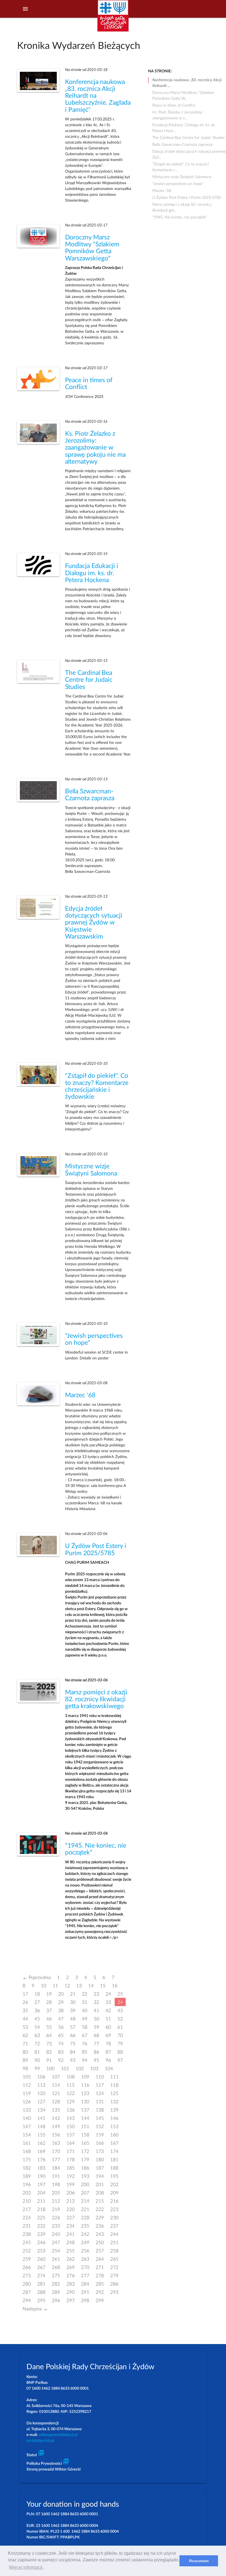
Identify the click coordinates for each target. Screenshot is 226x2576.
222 (100, 2209)
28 (49, 2002)
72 (37, 2043)
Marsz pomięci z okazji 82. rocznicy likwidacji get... (182, 205)
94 (85, 2060)
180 (100, 2159)
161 (27, 2143)
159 (100, 2135)
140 (27, 2118)
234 (71, 2226)
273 (27, 2275)
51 (108, 2019)
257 (100, 2251)
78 (108, 2043)
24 (108, 1994)
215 (100, 2201)
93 (73, 2060)
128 (56, 2101)
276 (71, 2275)
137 (85, 2110)
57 (73, 2027)
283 (71, 2284)
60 (108, 2027)
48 (73, 2019)
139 (114, 2110)
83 (61, 2052)
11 (55, 1985)
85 (85, 2052)
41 (96, 2010)
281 (41, 2284)
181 (114, 2159)
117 (100, 2085)
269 (71, 2267)
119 (27, 2093)
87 (108, 2052)
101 (65, 2068)
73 (49, 2043)
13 (79, 1985)
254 (56, 2251)
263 (85, 2259)
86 (96, 2052)
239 (41, 2234)
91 (49, 2060)
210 (27, 2201)
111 (114, 2077)
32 (96, 2002)
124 (100, 2093)
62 (25, 2035)
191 (56, 2176)
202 (114, 2184)
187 (100, 2168)
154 (27, 2135)
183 (41, 2168)
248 (71, 2242)
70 (120, 2035)
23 (96, 1994)
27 (37, 2002)
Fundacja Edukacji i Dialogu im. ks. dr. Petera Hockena (92, 573)
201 (100, 2184)
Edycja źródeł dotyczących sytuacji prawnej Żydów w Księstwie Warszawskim (94, 923)
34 (120, 2002)
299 (100, 2300)
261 (56, 2259)
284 (85, 2284)
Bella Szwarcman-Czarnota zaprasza (182, 145)
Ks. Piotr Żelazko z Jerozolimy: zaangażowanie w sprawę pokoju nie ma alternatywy (95, 448)
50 (96, 2019)
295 (41, 2300)
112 (27, 2085)
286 (114, 2284)
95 (96, 2060)
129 (71, 2101)
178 (71, 2159)
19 (49, 1994)
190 (41, 2176)
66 (73, 2035)
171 (71, 2151)
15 (103, 1985)
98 (25, 2068)
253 (41, 2251)
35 (25, 2010)
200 (85, 2184)
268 (56, 2267)
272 (114, 2267)
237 (114, 2226)
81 (37, 2052)
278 (100, 2275)
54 (37, 2027)
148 (41, 2126)
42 (108, 2010)
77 (96, 2043)
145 (100, 2118)
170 (56, 2151)
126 (27, 2101)
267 (41, 2267)
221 (85, 2209)
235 (85, 2226)
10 (44, 1985)
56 (61, 2027)
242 (85, 2234)
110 (100, 2077)
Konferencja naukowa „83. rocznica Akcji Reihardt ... (187, 81)
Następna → (35, 2309)
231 (27, 2226)
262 (71, 2259)
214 (85, 2201)
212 (56, 2201)
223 (114, 2209)
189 (27, 2176)
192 (71, 2176)
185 (71, 2168)
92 (61, 2060)
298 (85, 2300)
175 (27, 2159)
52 (120, 2019)
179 (85, 2159)
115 (71, 2085)
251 (114, 2242)
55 (49, 2027)
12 (67, 1985)
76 (85, 2043)
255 (71, 2251)
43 (120, 2010)
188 (114, 2168)
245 (27, 2242)
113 (41, 2085)
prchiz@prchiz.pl (40, 2441)
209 (114, 2193)
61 (120, 2027)
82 (49, 2052)
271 (100, 2267)
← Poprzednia (37, 1977)
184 (56, 2168)
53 (25, 2027)
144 (85, 2118)
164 (71, 2143)
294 (27, 2300)
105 (27, 2077)
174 (114, 2151)
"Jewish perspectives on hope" (178, 184)
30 (73, 2002)
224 (27, 2217)
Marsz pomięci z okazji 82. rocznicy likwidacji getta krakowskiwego (96, 1699)
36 (37, 2010)
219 (56, 2209)
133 (27, 2110)
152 (100, 2126)
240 (56, 2234)
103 (94, 2068)
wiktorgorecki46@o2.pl (58, 2435)
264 (100, 2259)
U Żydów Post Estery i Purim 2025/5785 (187, 198)
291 (85, 2292)
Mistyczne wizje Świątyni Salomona (182, 177)
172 (85, 2151)
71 (25, 2043)
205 (56, 2193)
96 (108, 2060)
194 (100, 2176)
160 (114, 2135)
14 (91, 1985)
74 (61, 2043)
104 (109, 2068)
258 (114, 2251)
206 (71, 2193)
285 (100, 2284)
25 (120, 1994)
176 (41, 2159)
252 (27, 2251)
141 (41, 2118)
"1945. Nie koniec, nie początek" (180, 217)
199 (71, 2184)
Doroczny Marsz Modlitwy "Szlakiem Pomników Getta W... (183, 93)
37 (49, 2010)
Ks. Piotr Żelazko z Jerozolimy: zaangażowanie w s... (177, 113)
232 (41, 2226)
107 (56, 2077)
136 (71, 2110)
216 (114, 2201)
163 (56, 2143)
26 (25, 2002)
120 (41, 2093)
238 (27, 2234)
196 (27, 2184)
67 (85, 2035)
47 (61, 2019)
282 (56, 2284)
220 (71, 2209)
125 (114, 2093)
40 (85, 2010)
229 (100, 2217)
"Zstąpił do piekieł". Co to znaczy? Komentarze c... (181, 165)
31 (85, 2002)
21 (73, 1994)
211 (41, 2201)
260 (41, 2259)
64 (49, 2035)
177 (56, 2159)
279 (114, 2275)
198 (56, 2184)
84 (73, 2052)
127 (41, 2101)
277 (85, 2275)
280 (27, 2284)
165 (85, 2143)
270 (85, 2267)
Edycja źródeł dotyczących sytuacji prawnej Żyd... (189, 152)
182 (27, 2168)
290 (71, 2292)
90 (37, 2060)
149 (56, 2126)
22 (85, 1994)
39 (73, 2010)
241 (71, 2234)
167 (114, 2143)
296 (56, 2300)
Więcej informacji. (26, 2567)
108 (71, 2077)
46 (49, 2019)
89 (25, 2060)
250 (100, 2242)
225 (41, 2217)
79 (120, 2043)
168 (27, 2151)
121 (56, 2093)
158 (85, 2135)
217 (27, 2209)
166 (100, 2143)
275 (56, 2275)
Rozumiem (199, 2561)
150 (71, 2126)
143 (71, 2118)
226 (56, 2217)
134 (41, 2110)
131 (100, 2101)
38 (61, 2010)
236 (100, 2226)
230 (114, 2217)
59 (96, 2027)
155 (41, 2135)
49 (85, 2019)
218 (41, 2209)
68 (96, 2035)
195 (114, 2176)
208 (100, 2193)
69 (108, 2035)
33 (108, 2002)
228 (85, 2217)
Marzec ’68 (80, 1395)
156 (56, 2135)
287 (27, 2292)
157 (71, 2135)
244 (114, 2234)
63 (37, 2035)
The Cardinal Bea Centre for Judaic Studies (89, 680)
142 (56, 2118)
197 (41, 2184)
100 (50, 2068)
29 (61, 2002)
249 (85, 2242)
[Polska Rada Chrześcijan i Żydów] (113, 19)
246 (41, 2242)
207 (85, 2193)
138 (100, 2110)
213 (71, 2201)
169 (41, 2151)
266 (27, 2267)
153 (114, 2126)
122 (71, 2093)
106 (41, 2077)
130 (85, 2101)
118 (114, 2085)
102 (80, 2068)
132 (114, 2101)
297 (71, 2300)
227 (71, 2217)
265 (114, 2259)
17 (25, 1994)
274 (41, 2275)
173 (100, 2151)
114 (56, 2085)
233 (56, 2226)
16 (115, 1985)
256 (85, 2251)
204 (41, 2193)
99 (37, 2068)
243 (100, 2234)
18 (37, 1994)
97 (120, 2060)
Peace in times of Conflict (174, 105)
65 (61, 2035)
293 (114, 2292)
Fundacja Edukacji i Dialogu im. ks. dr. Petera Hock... (184, 126)
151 (85, 2126)
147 (27, 2126)
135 (56, 2110)
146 (114, 2118)
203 (27, 2193)
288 (41, 2292)
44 (25, 2019)
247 (56, 2242)
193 (85, 2176)
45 (37, 2019)
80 (25, 2052)
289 (56, 2292)
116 (85, 2085)
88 (120, 2052)
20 (61, 1994)
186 (85, 2168)
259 (27, 2259)
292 (100, 2292)
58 (85, 2027)
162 (41, 2143)
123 (85, 2093)
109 (85, 2077)
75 (73, 2043)
